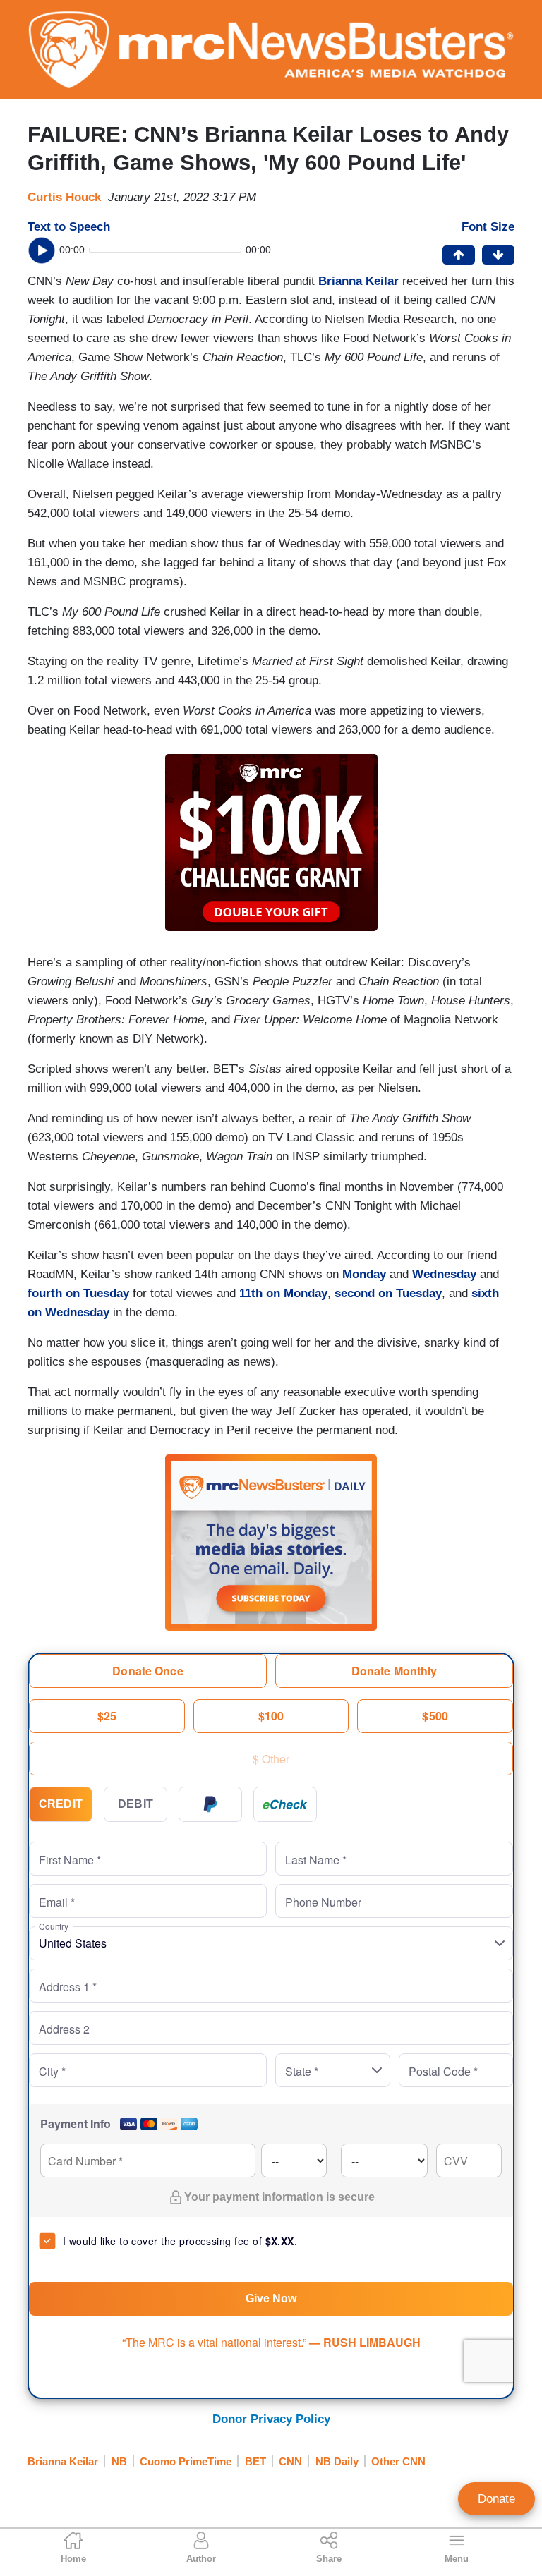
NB (119, 2461)
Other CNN (398, 2461)
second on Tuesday (388, 1293)
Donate (496, 2499)
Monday (364, 1274)
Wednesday (444, 1274)
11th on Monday (283, 1293)
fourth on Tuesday (78, 1293)
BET (255, 2461)
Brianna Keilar (63, 2461)
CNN (290, 2461)
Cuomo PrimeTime (186, 2461)
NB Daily (337, 2461)
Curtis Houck (64, 197)
